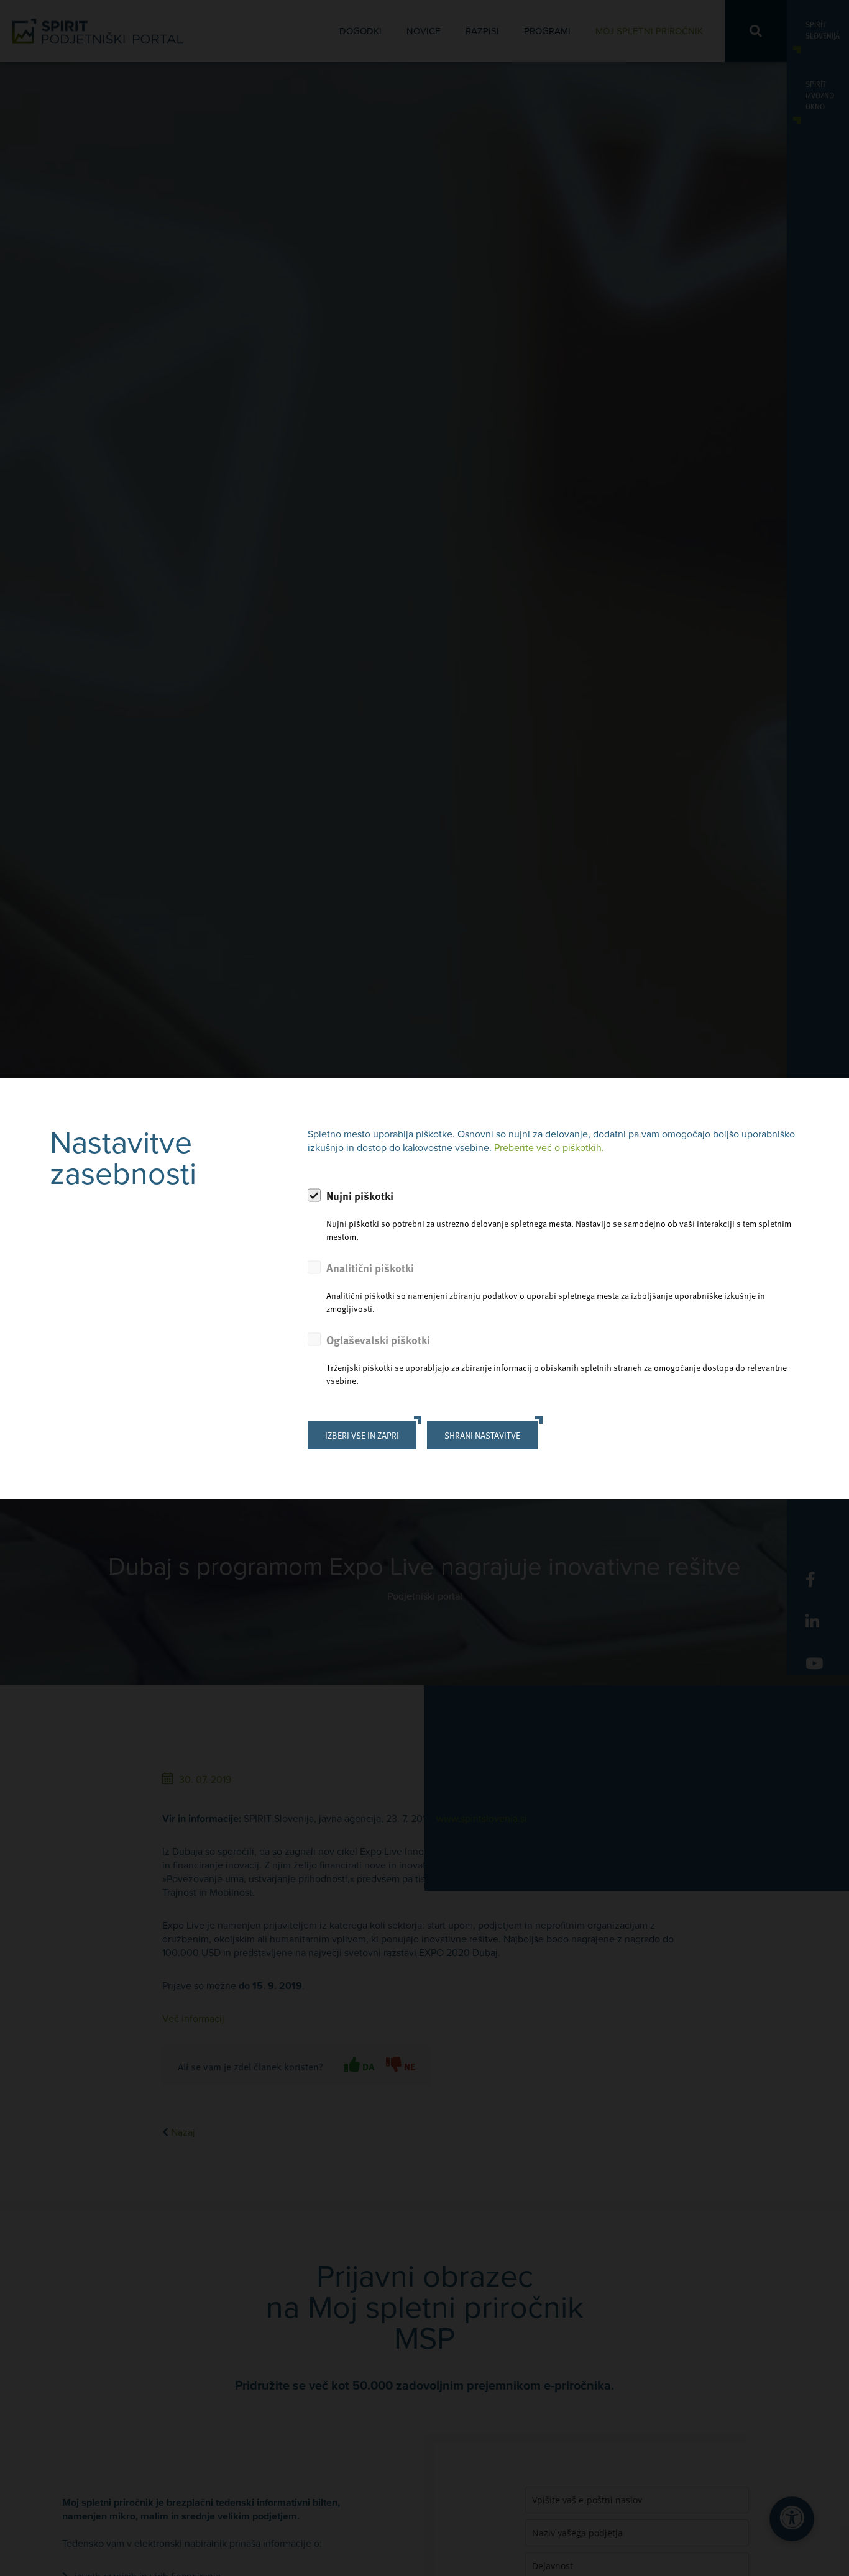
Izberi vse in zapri (362, 1435)
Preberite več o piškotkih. (549, 1148)
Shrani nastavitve (482, 1435)
